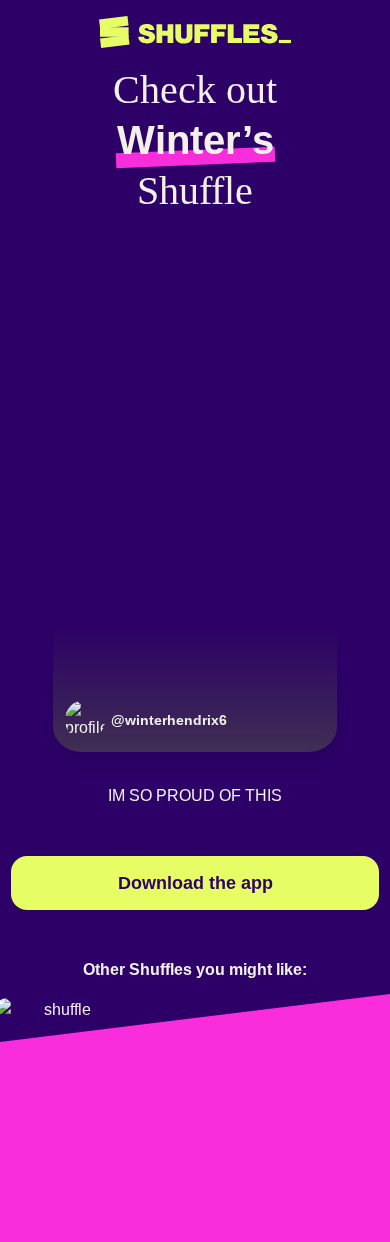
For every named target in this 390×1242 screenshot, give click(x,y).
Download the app (195, 883)
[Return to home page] (195, 32)
